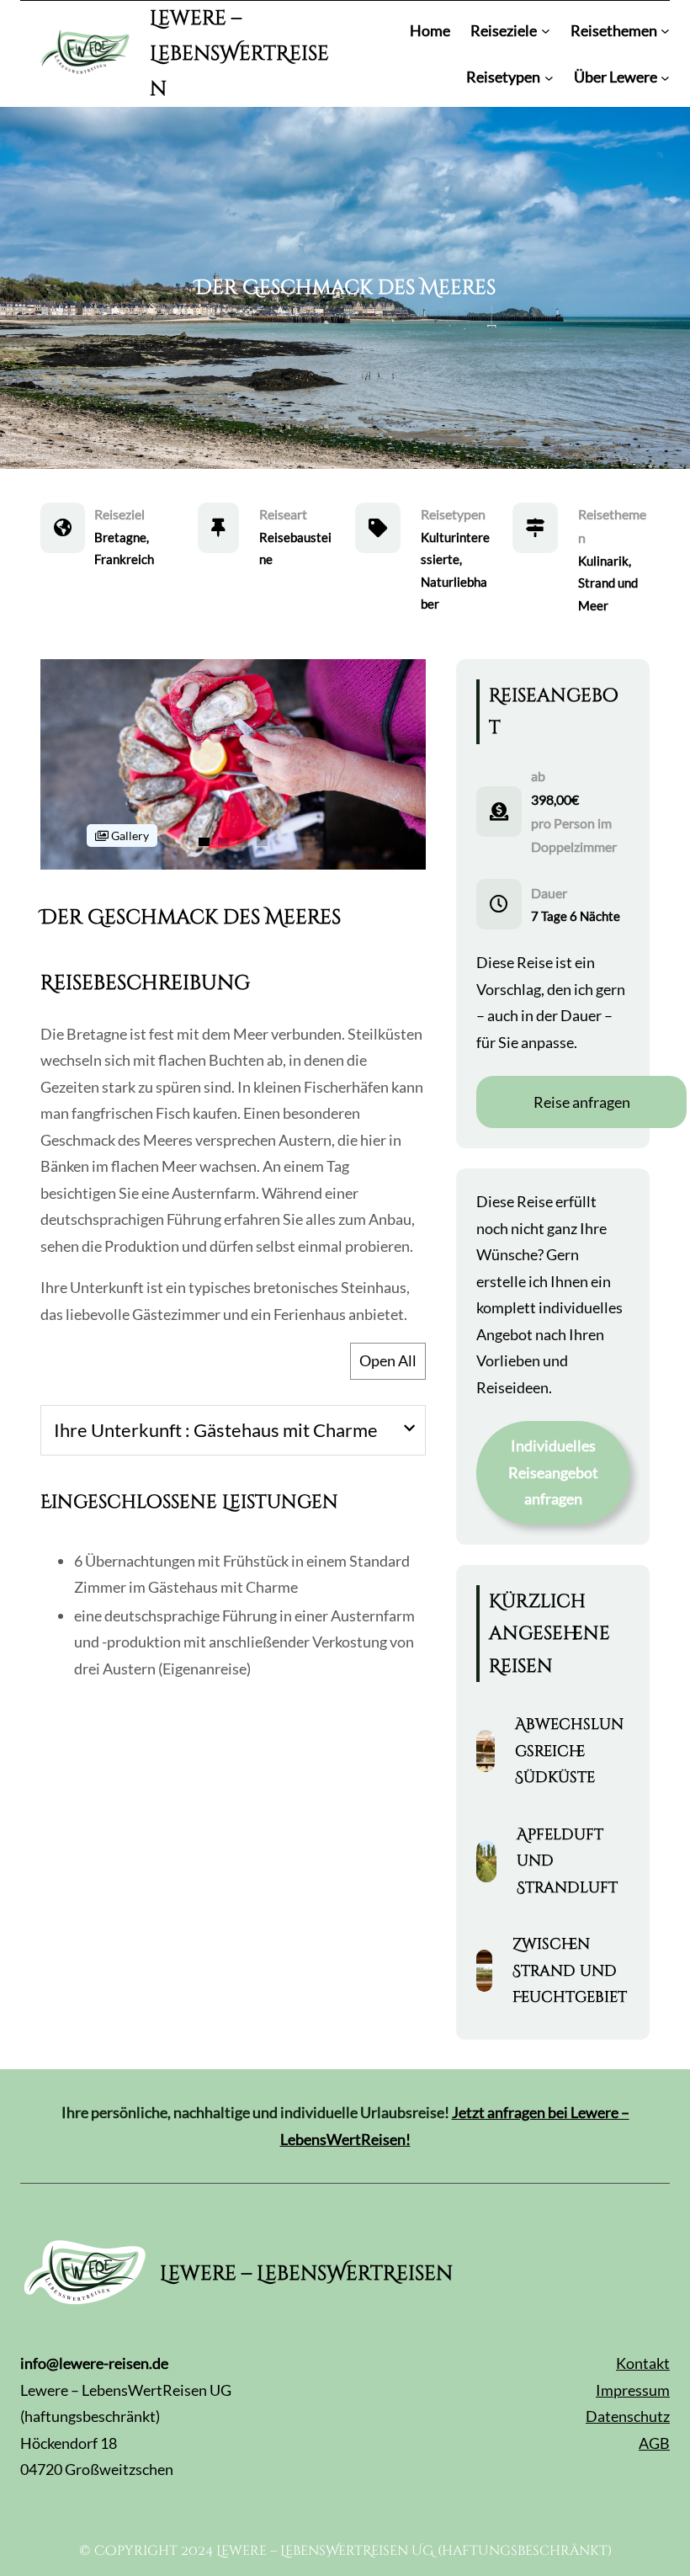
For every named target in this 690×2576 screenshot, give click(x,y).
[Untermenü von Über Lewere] (665, 77)
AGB (654, 2443)
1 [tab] (204, 842)
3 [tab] (243, 842)
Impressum (633, 2390)
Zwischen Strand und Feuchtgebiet (570, 1971)
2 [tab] (223, 842)
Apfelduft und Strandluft (567, 1861)
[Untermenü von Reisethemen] (665, 31)
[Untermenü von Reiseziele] (546, 31)
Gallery (129, 836)
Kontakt (643, 2363)
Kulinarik (603, 561)
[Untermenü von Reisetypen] (549, 77)
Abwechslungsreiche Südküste (569, 1751)
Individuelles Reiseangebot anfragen (553, 1472)
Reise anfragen (582, 1102)
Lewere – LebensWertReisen (239, 54)
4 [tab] (262, 842)
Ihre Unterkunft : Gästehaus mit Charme (216, 1430)
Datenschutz (628, 2416)
